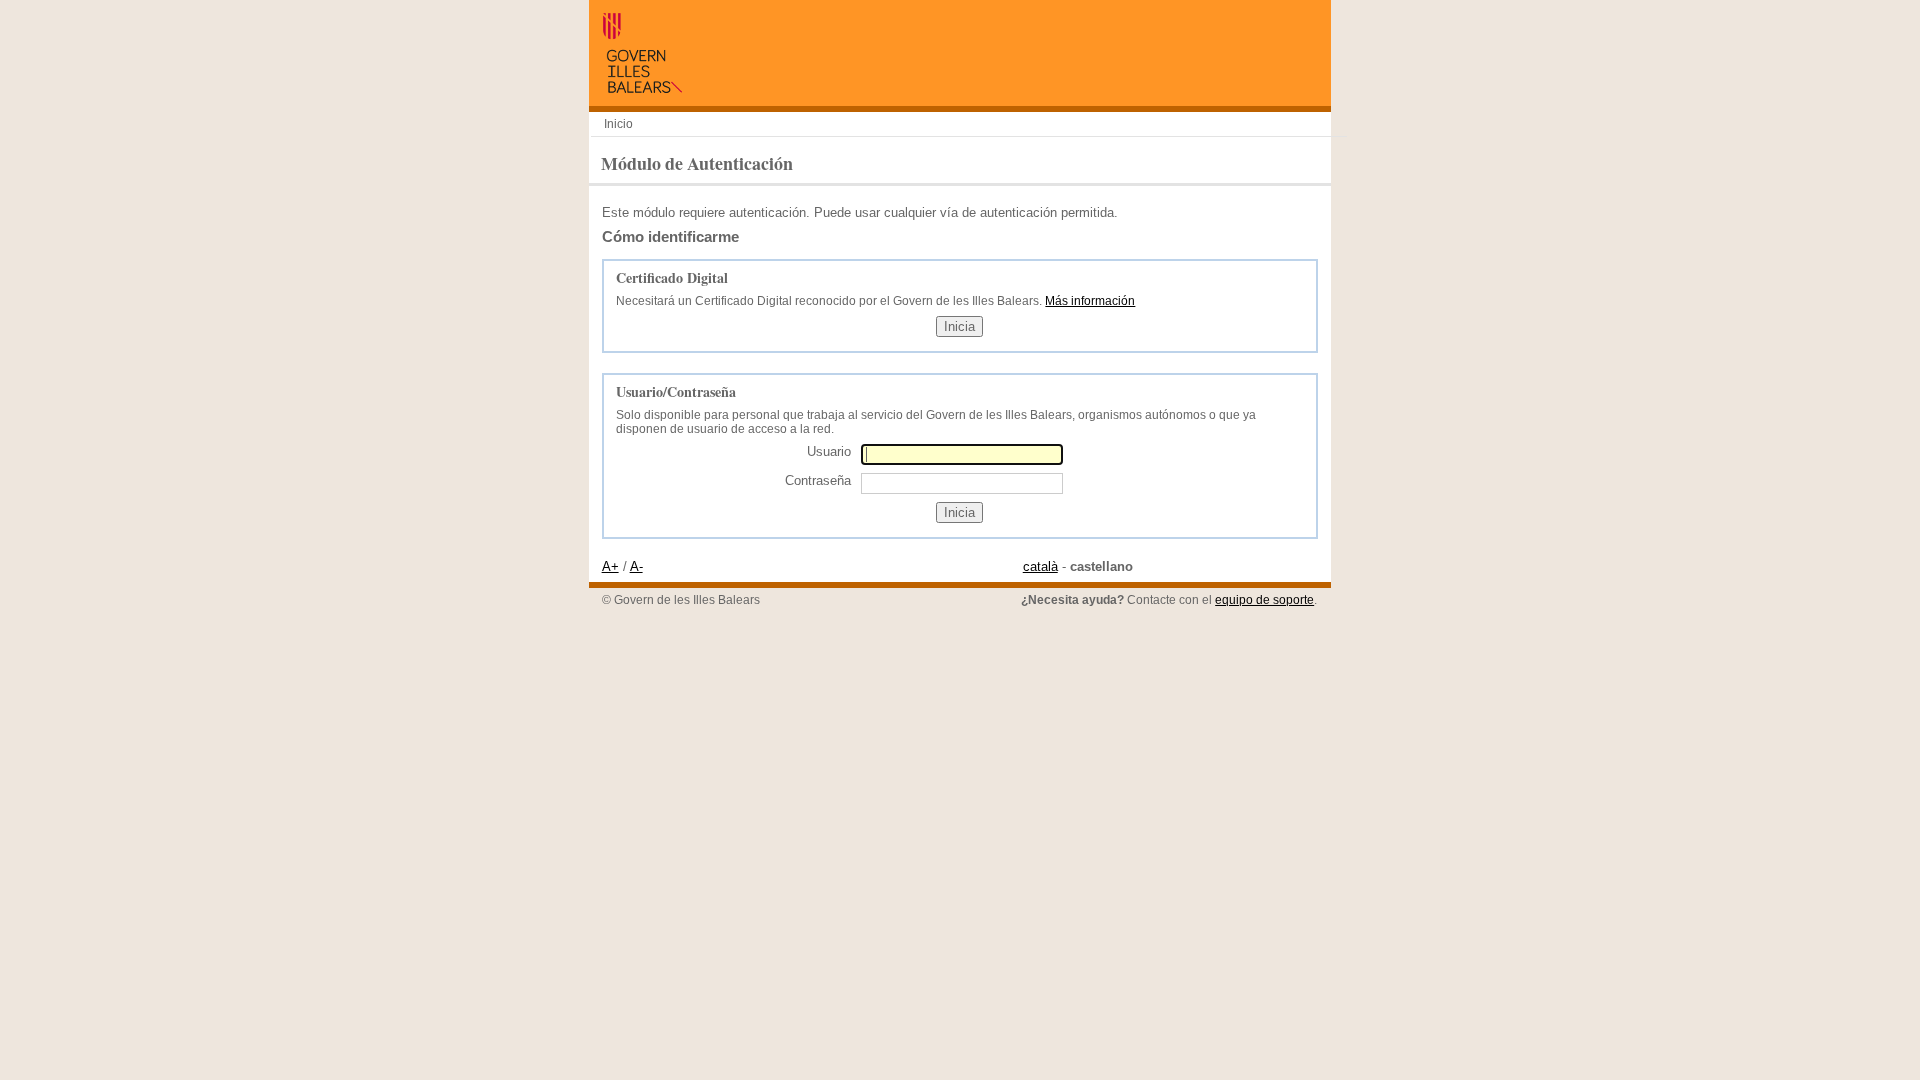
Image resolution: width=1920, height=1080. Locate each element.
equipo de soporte (1264, 600)
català (1040, 566)
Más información (1090, 301)
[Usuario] (962, 454)
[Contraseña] (962, 482)
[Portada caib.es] (642, 88)
